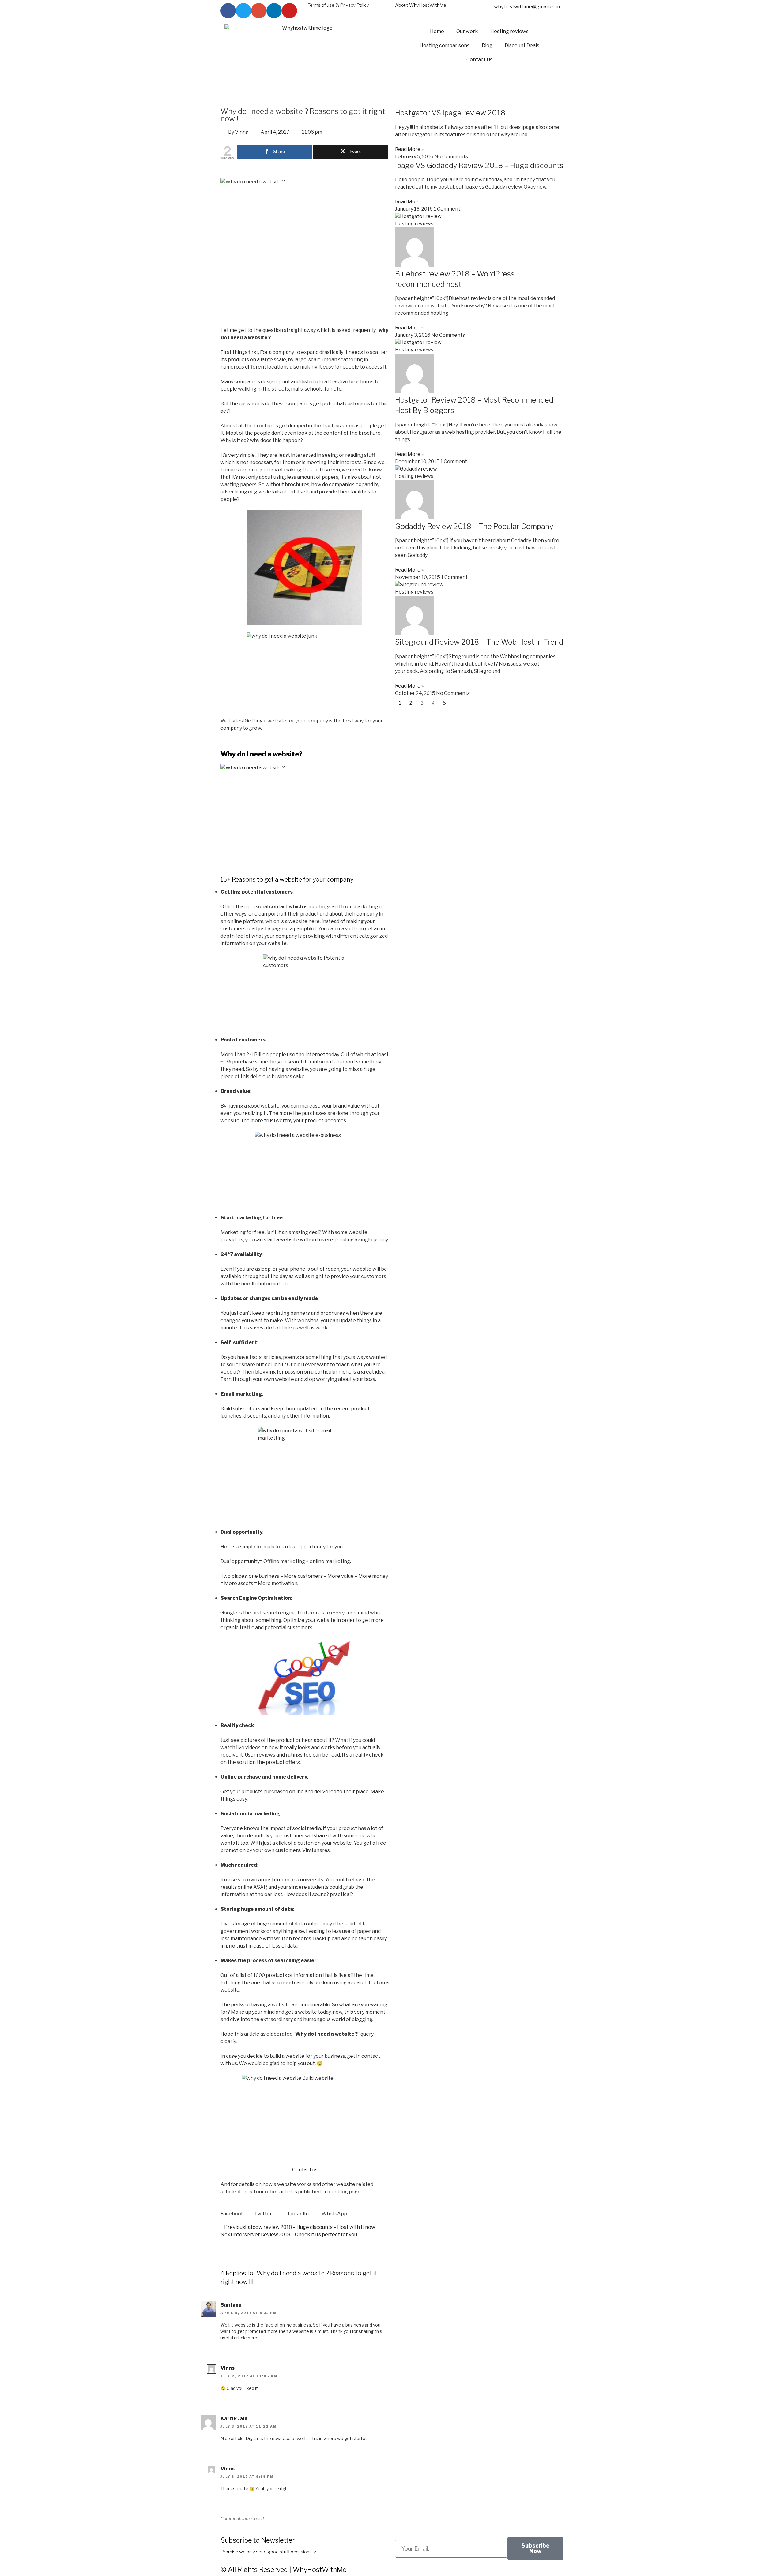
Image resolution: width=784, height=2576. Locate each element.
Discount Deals (522, 45)
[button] (237, 2210)
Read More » (409, 149)
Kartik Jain (234, 2419)
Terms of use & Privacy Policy (338, 5)
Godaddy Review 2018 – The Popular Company (474, 526)
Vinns (228, 2368)
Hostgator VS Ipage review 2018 (450, 113)
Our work (467, 31)
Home (437, 31)
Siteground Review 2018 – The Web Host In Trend (479, 642)
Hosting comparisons (445, 45)
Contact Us (479, 60)
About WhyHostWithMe (421, 5)
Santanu (231, 2305)
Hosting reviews (509, 31)
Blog (487, 45)
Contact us (305, 2170)
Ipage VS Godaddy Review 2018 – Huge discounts (479, 165)
